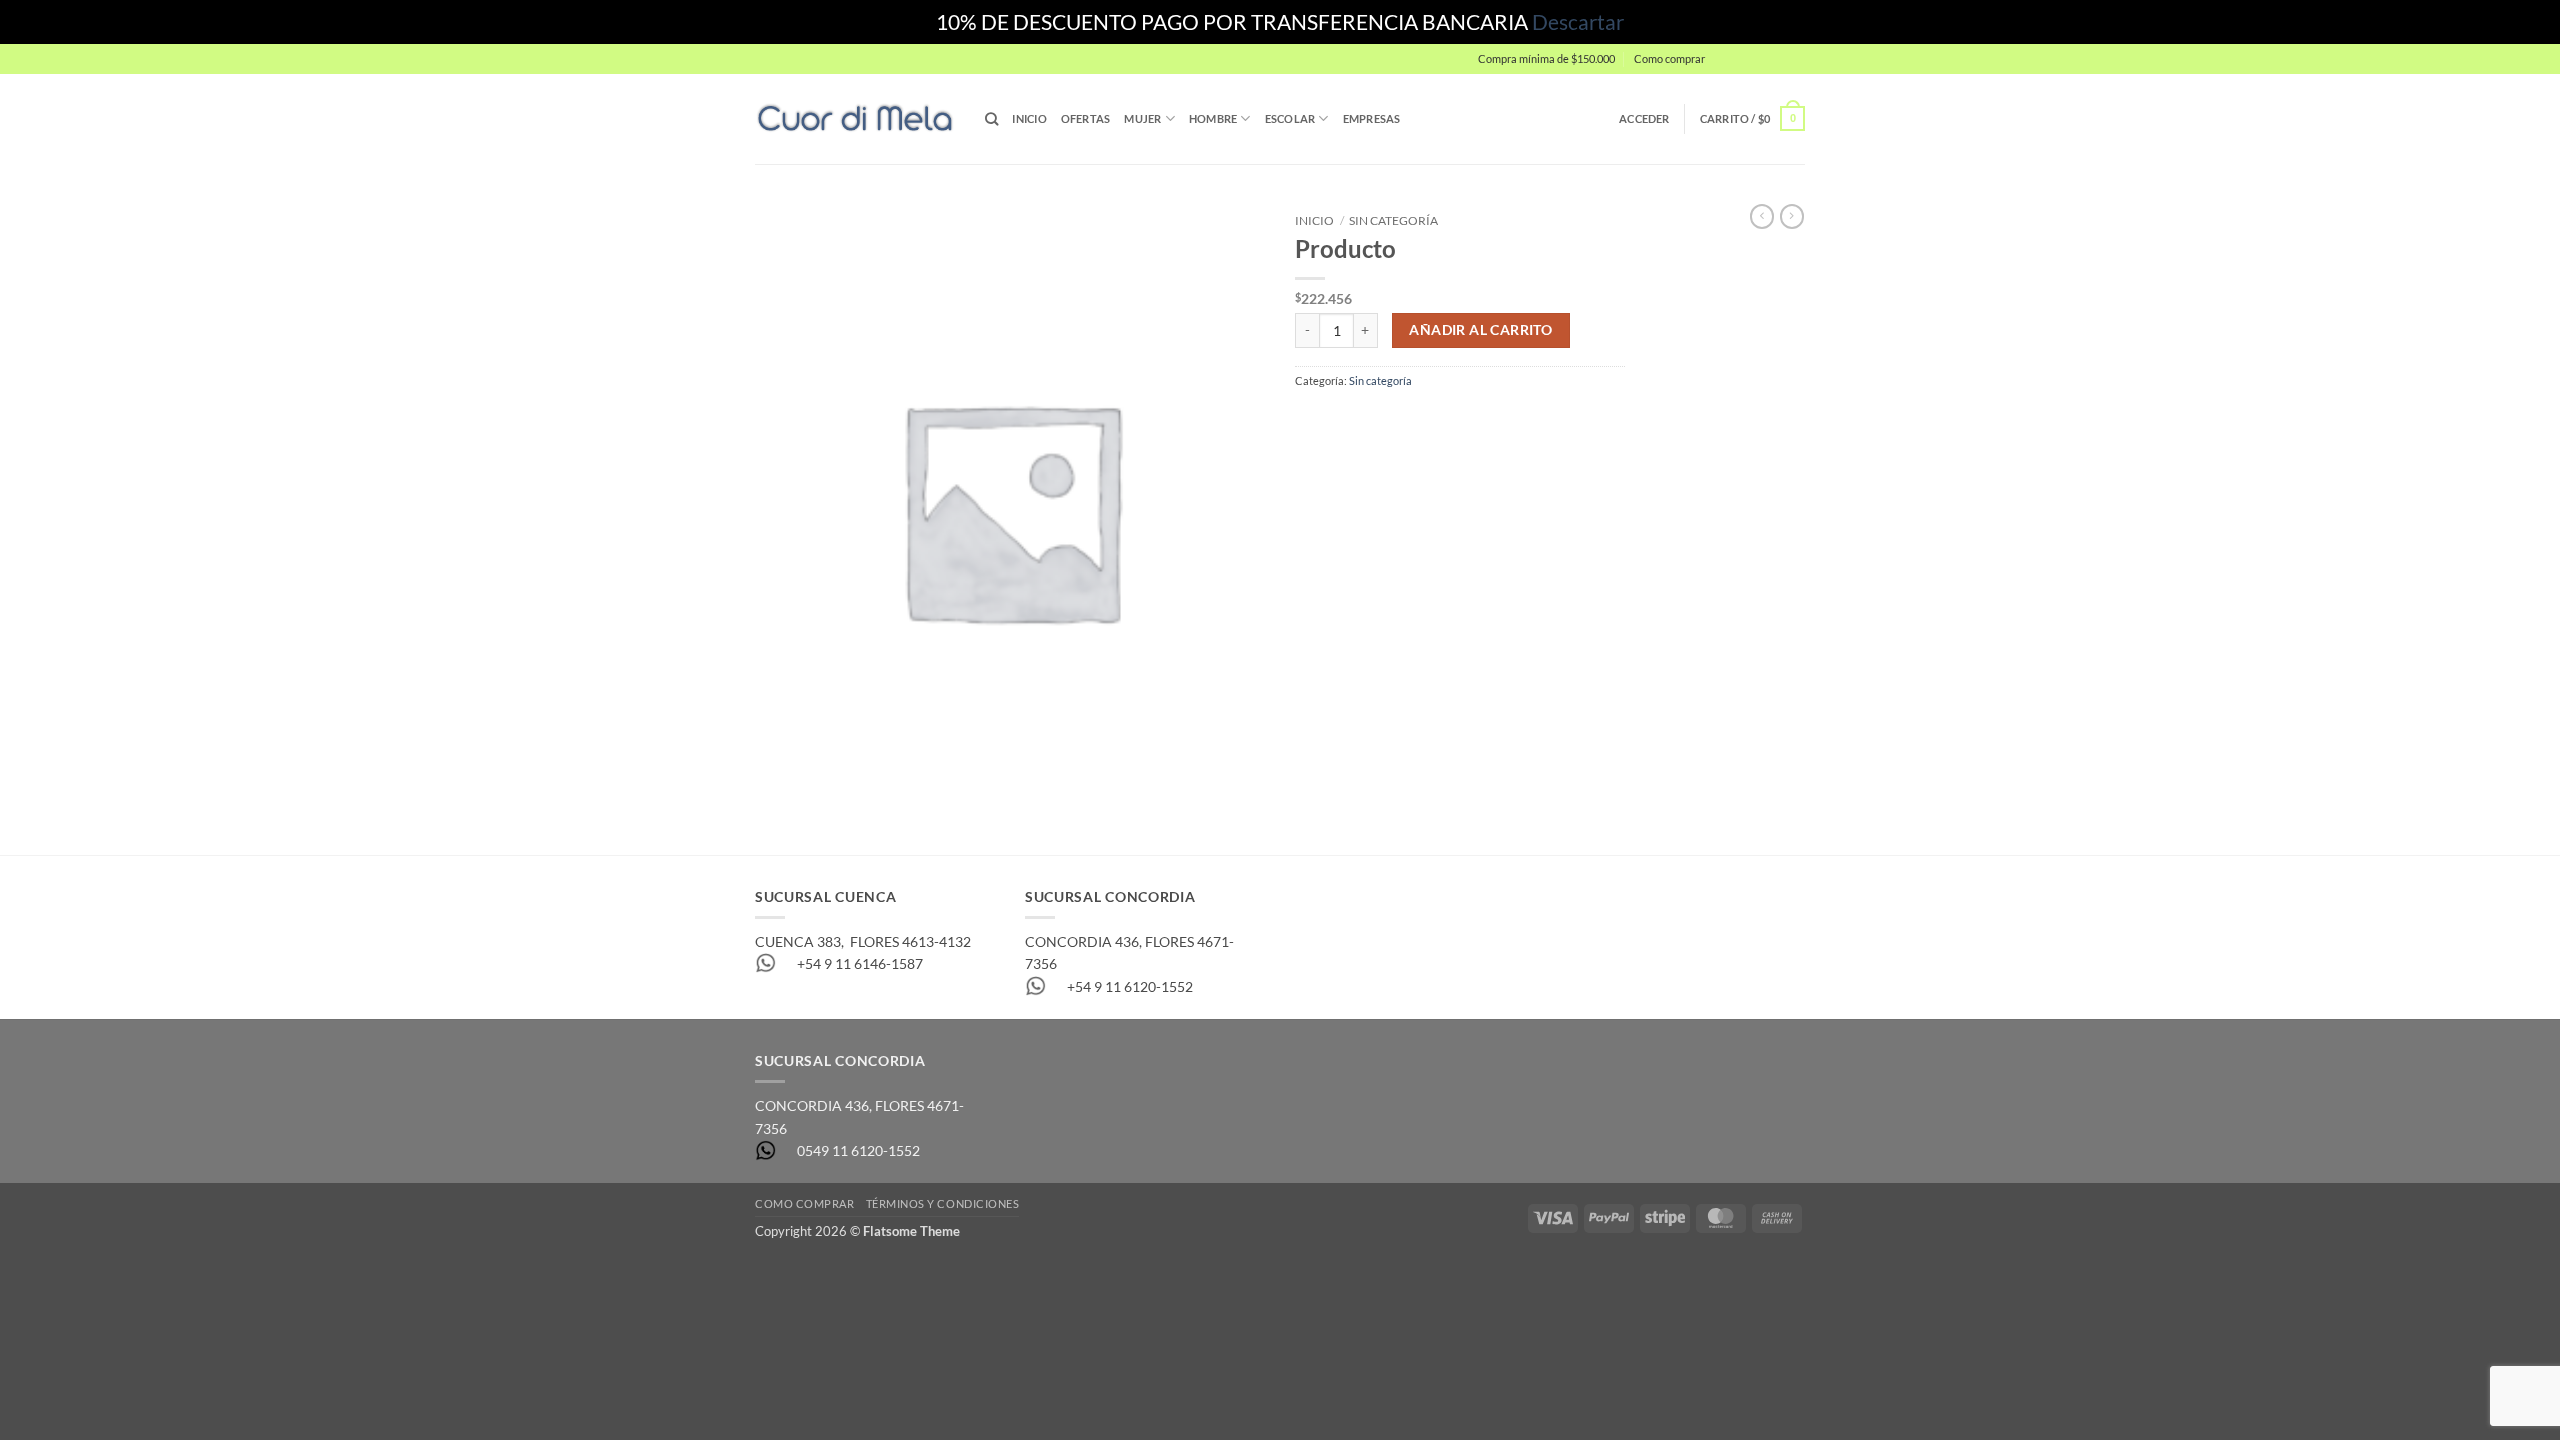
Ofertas (1086, 118)
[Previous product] (1792, 216)
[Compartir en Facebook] (1310, 420)
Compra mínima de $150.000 (1546, 58)
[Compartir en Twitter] (1342, 420)
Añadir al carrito (1480, 330)
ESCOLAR (1290, 118)
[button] (1760, 59)
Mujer (1142, 118)
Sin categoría (1393, 220)
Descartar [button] (1578, 21)
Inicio (1029, 118)
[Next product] (1762, 216)
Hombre (1213, 118)
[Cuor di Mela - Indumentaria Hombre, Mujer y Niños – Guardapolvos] (855, 118)
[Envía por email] (1374, 420)
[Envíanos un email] (1813, 67)
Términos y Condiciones (943, 1203)
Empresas (1372, 118)
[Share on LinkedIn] (1437, 420)
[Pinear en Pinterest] (1405, 420)
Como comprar (1669, 58)
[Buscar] (991, 119)
